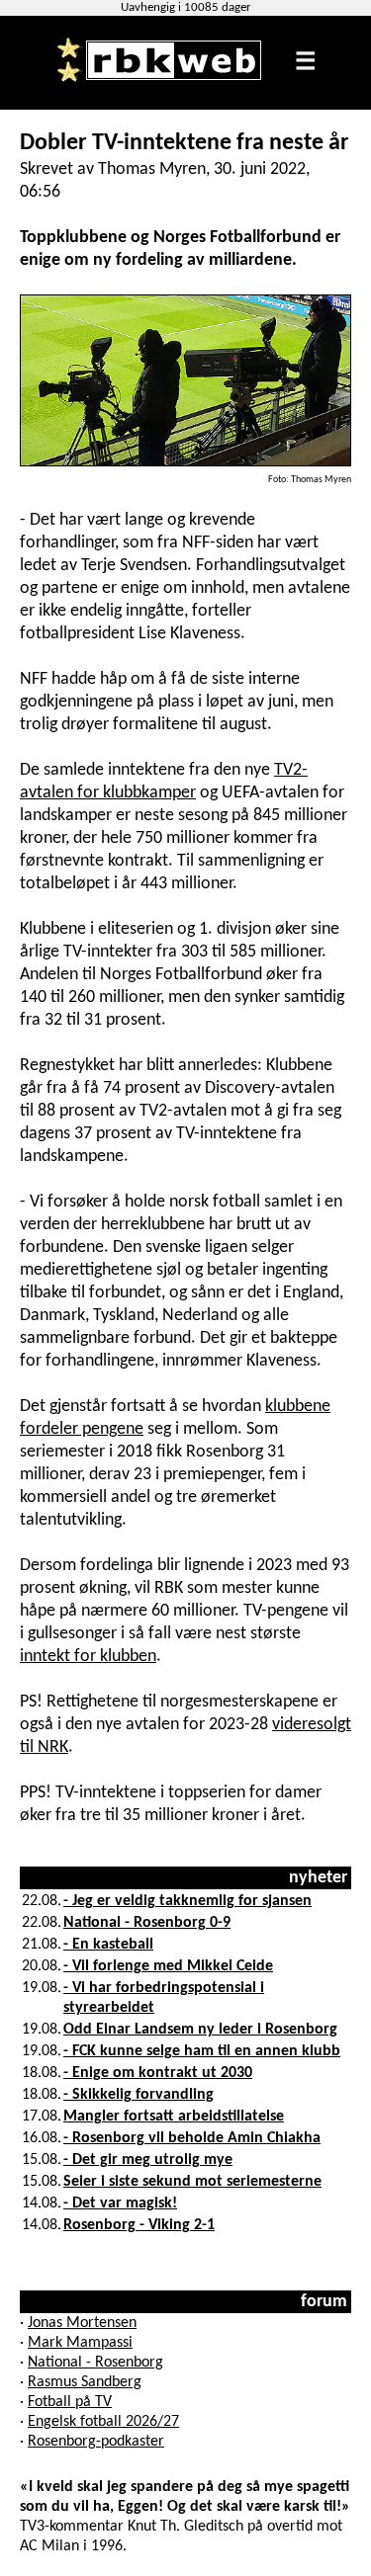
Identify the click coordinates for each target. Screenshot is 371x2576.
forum (324, 2302)
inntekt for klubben (88, 1657)
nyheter (318, 1878)
